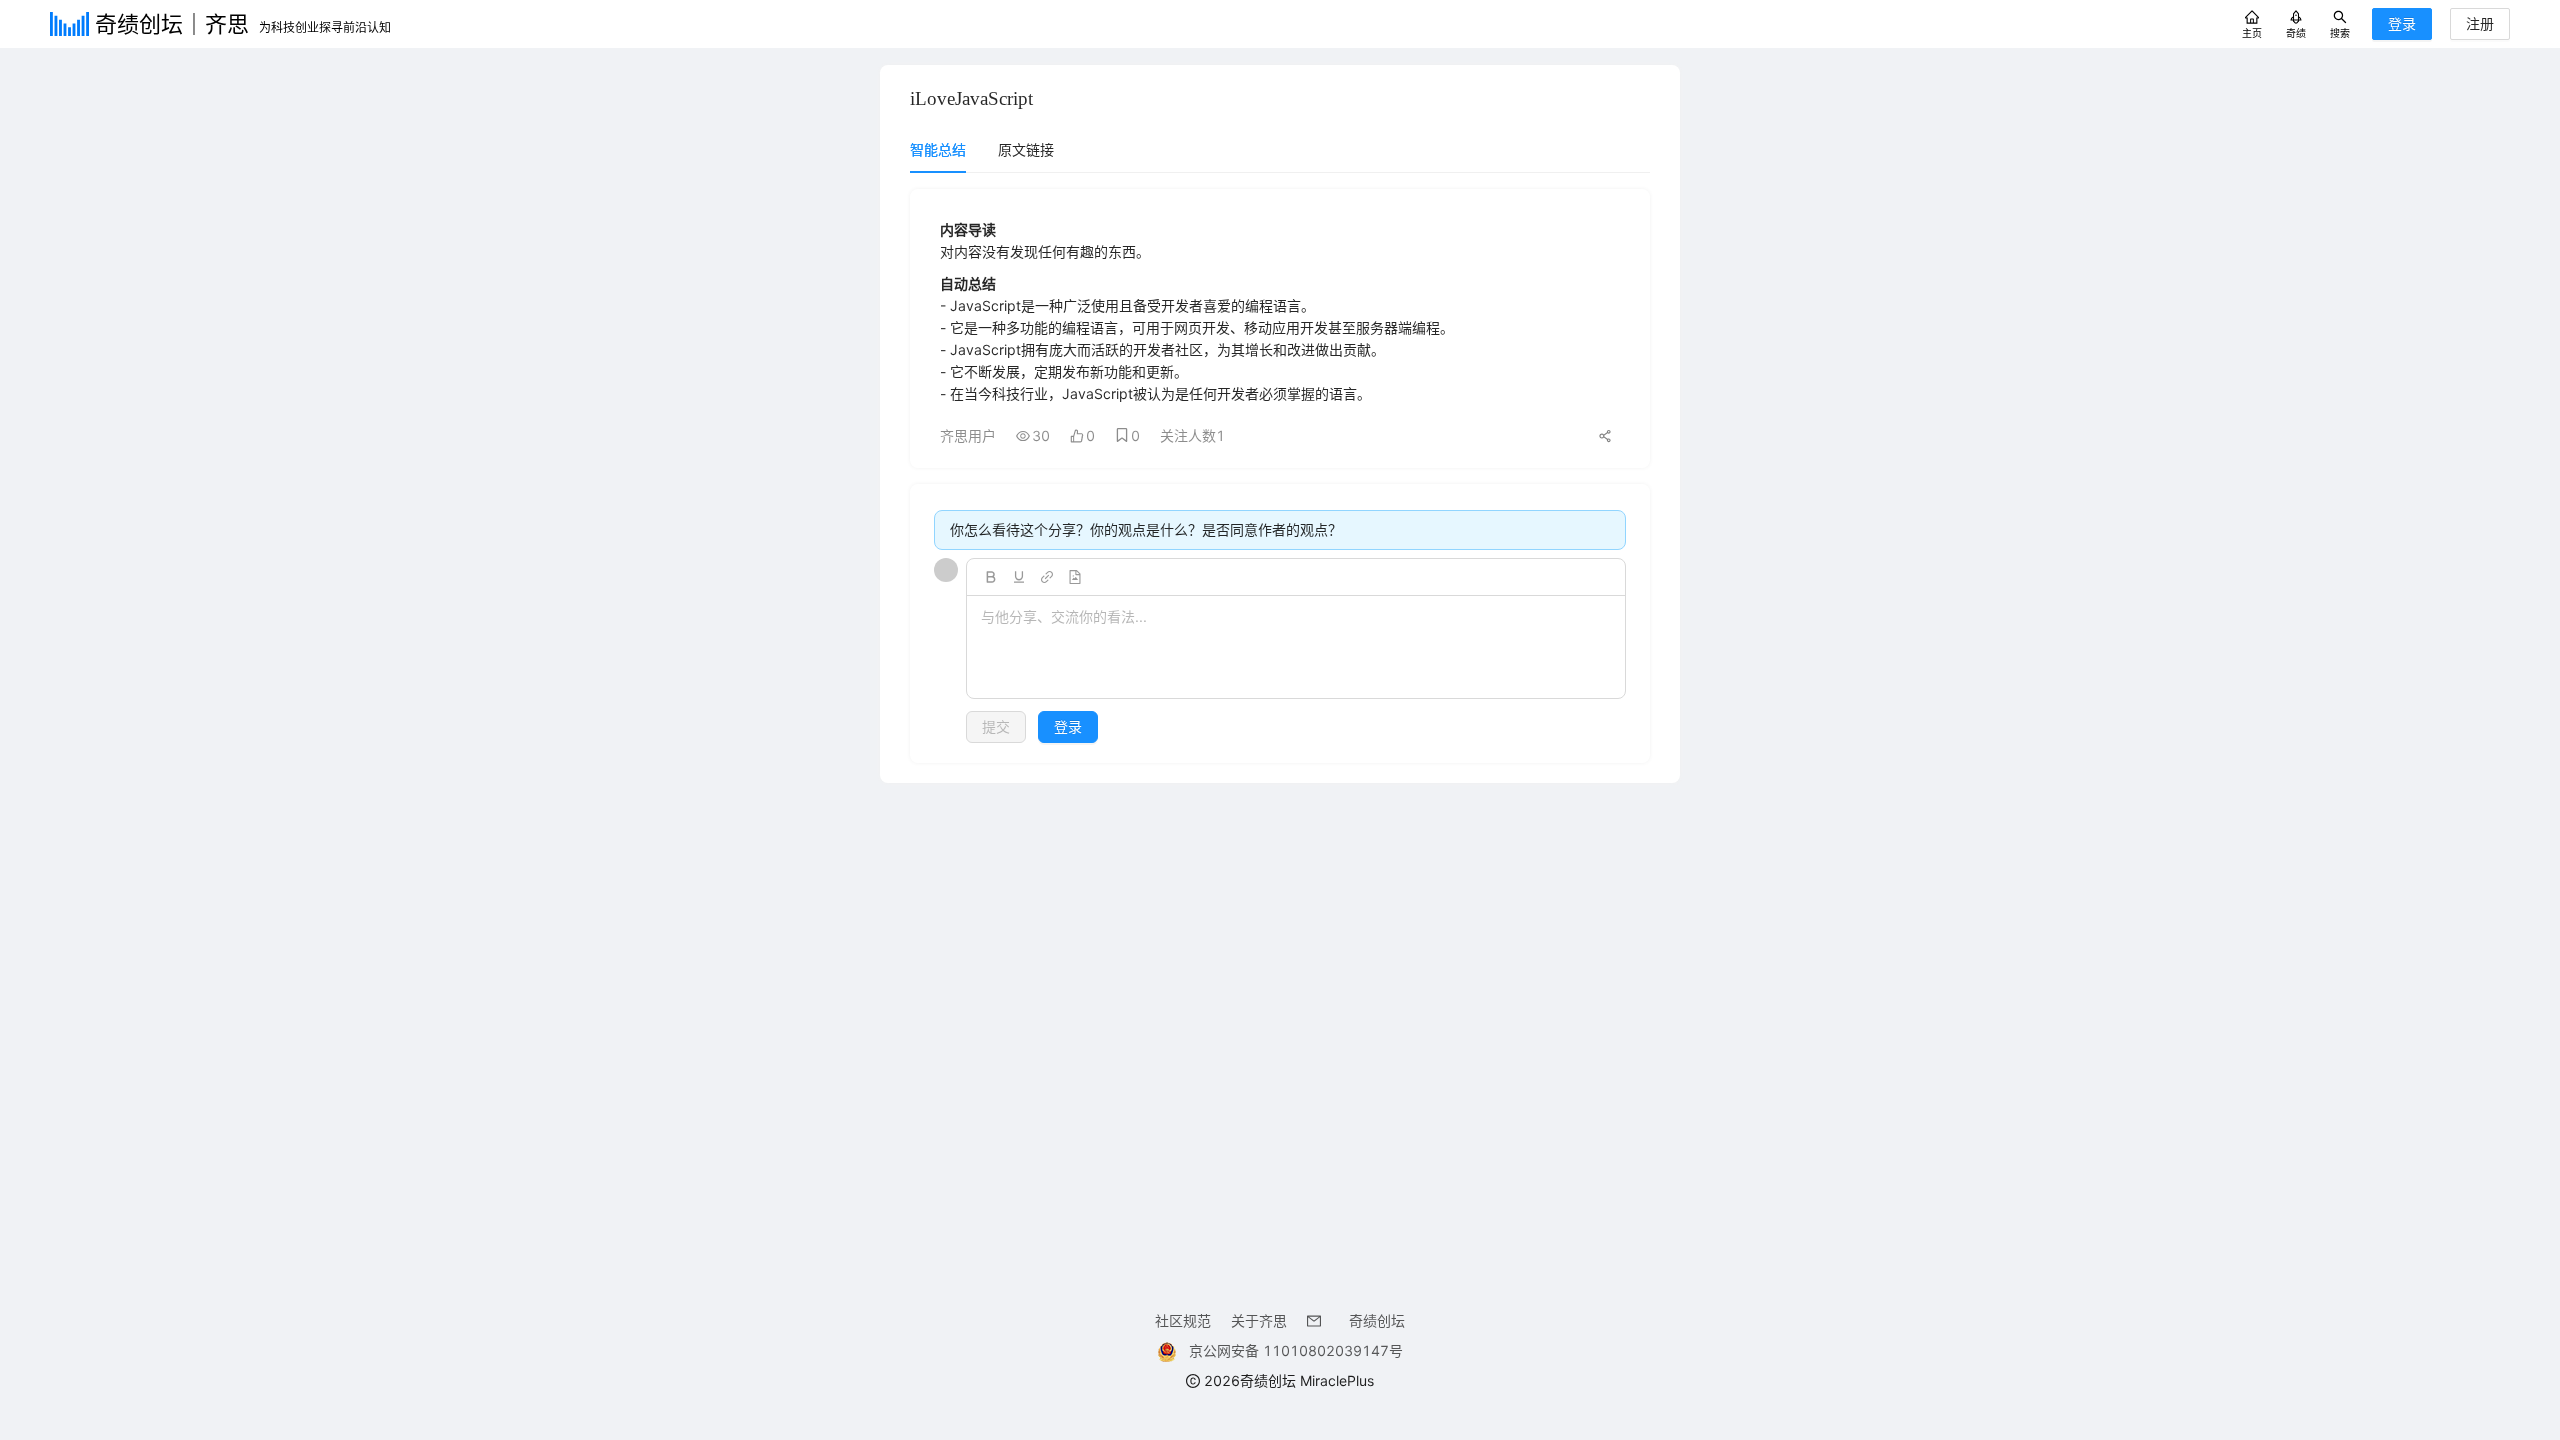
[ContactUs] (1318, 1320)
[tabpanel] (1280, 476)
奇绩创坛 (1377, 1320)
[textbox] (1296, 648)
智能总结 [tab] (938, 149)
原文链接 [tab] (1026, 149)
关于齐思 (1259, 1320)
